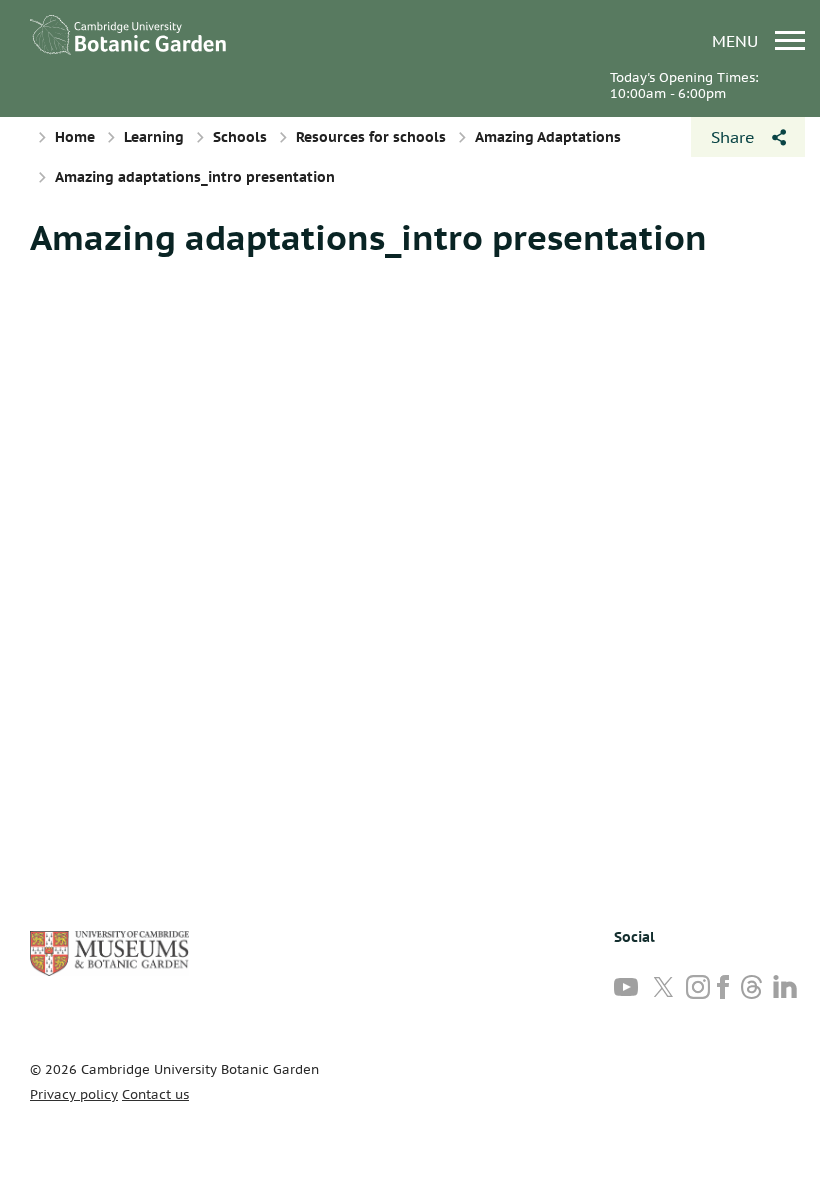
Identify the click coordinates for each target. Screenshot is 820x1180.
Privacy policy (74, 1094)
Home (75, 137)
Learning (154, 137)
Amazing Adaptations (548, 137)
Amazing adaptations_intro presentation (368, 237)
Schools (240, 137)
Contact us (155, 1094)
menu (737, 40)
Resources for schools (371, 137)
